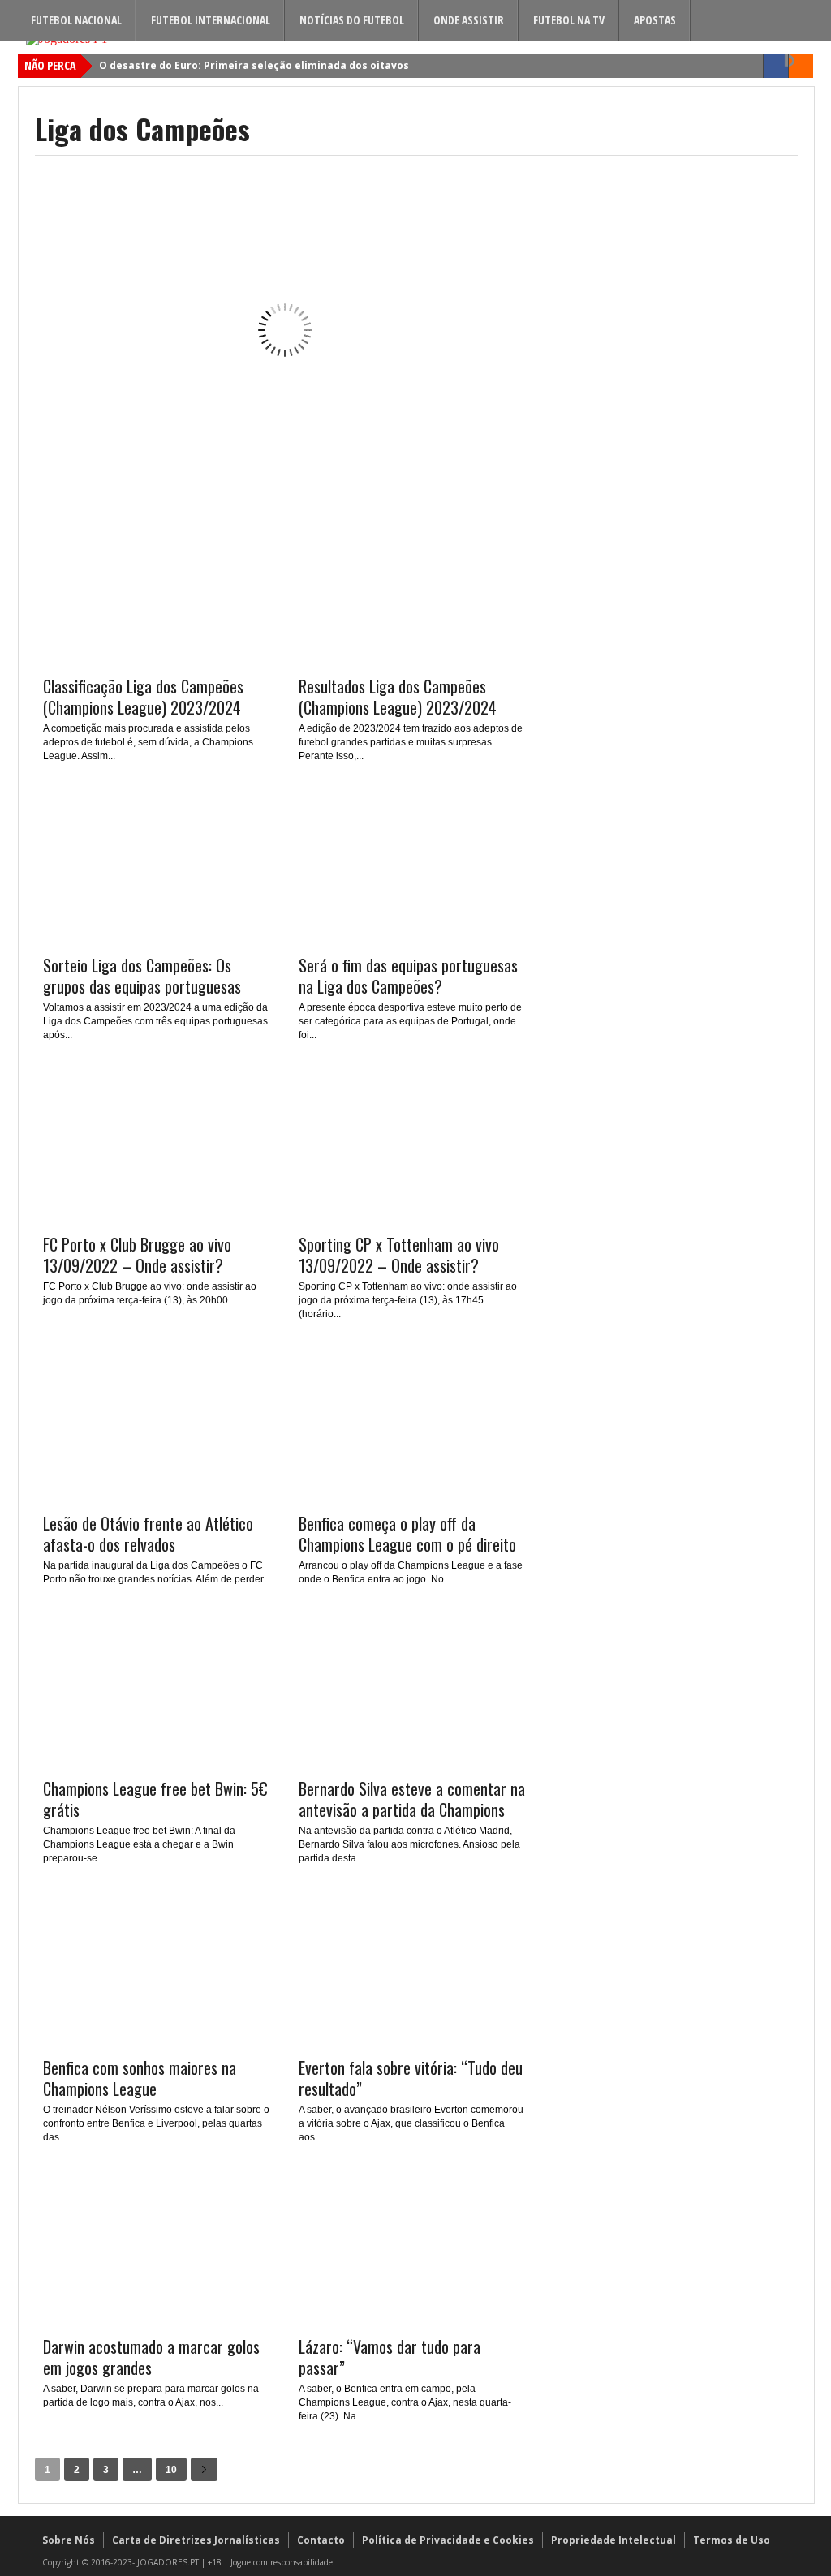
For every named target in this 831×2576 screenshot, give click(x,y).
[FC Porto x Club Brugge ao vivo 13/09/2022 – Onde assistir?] (157, 1217)
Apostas (655, 20)
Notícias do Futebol (352, 20)
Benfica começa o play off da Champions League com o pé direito (407, 1534)
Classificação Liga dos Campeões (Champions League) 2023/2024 (143, 697)
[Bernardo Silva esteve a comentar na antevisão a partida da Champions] (412, 1761)
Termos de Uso (732, 2540)
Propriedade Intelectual (614, 2540)
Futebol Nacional (76, 20)
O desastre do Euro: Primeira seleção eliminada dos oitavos (254, 65)
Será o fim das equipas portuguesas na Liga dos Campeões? (408, 976)
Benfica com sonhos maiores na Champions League (140, 2078)
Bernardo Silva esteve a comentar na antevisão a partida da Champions (412, 1799)
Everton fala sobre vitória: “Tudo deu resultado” (411, 2078)
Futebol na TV (569, 20)
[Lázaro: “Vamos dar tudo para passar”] (412, 2319)
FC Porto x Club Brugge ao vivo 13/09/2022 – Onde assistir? (137, 1255)
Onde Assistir (469, 20)
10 (171, 2470)
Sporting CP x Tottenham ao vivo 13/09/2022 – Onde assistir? (399, 1255)
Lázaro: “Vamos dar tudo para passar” (390, 2357)
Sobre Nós (69, 2540)
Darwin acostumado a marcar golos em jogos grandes (151, 2357)
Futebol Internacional (211, 20)
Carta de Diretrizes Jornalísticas (196, 2540)
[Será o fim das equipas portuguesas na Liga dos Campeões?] (412, 938)
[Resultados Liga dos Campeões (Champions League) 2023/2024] (412, 659)
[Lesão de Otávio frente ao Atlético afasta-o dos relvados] (157, 1496)
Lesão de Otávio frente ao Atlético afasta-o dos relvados (148, 1534)
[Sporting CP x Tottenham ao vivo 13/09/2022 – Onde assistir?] (412, 1217)
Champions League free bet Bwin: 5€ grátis (155, 1799)
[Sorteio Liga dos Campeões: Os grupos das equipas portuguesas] (157, 938)
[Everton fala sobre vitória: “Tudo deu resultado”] (412, 2040)
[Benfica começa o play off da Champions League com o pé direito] (412, 1496)
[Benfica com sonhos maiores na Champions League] (157, 2040)
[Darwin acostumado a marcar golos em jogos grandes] (157, 2319)
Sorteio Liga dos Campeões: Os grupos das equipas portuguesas (142, 976)
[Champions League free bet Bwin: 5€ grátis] (157, 1761)
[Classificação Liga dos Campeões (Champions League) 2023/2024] (157, 659)
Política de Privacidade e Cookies (448, 2540)
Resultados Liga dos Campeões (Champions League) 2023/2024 (398, 697)
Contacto (321, 2540)
